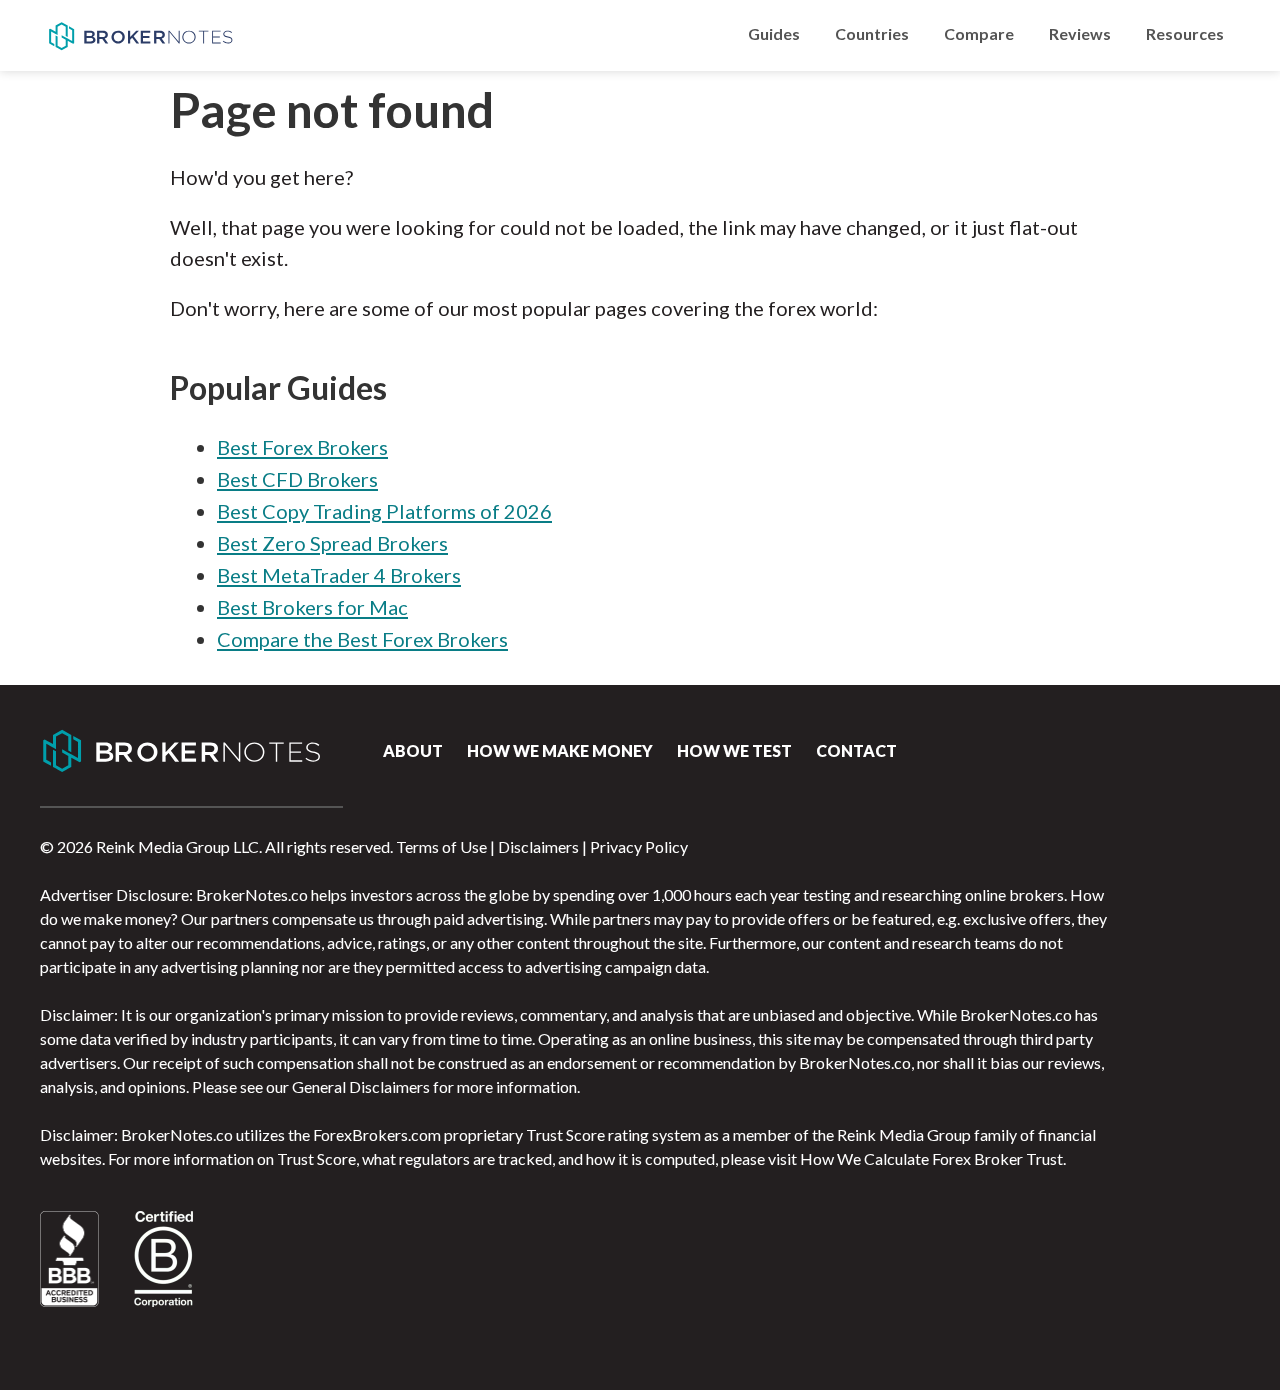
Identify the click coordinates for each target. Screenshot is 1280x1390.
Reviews (1080, 33)
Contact (856, 750)
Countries (872, 33)
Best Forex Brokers (302, 447)
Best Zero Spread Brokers (332, 543)
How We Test (734, 750)
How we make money (560, 750)
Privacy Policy (639, 846)
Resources (1185, 33)
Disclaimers (538, 846)
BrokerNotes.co (140, 36)
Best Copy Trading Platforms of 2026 (384, 511)
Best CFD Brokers (297, 479)
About (413, 750)
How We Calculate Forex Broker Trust (931, 1158)
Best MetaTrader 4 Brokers (339, 575)
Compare (979, 33)
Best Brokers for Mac (312, 607)
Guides (774, 33)
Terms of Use (441, 846)
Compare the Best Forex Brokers (362, 639)
